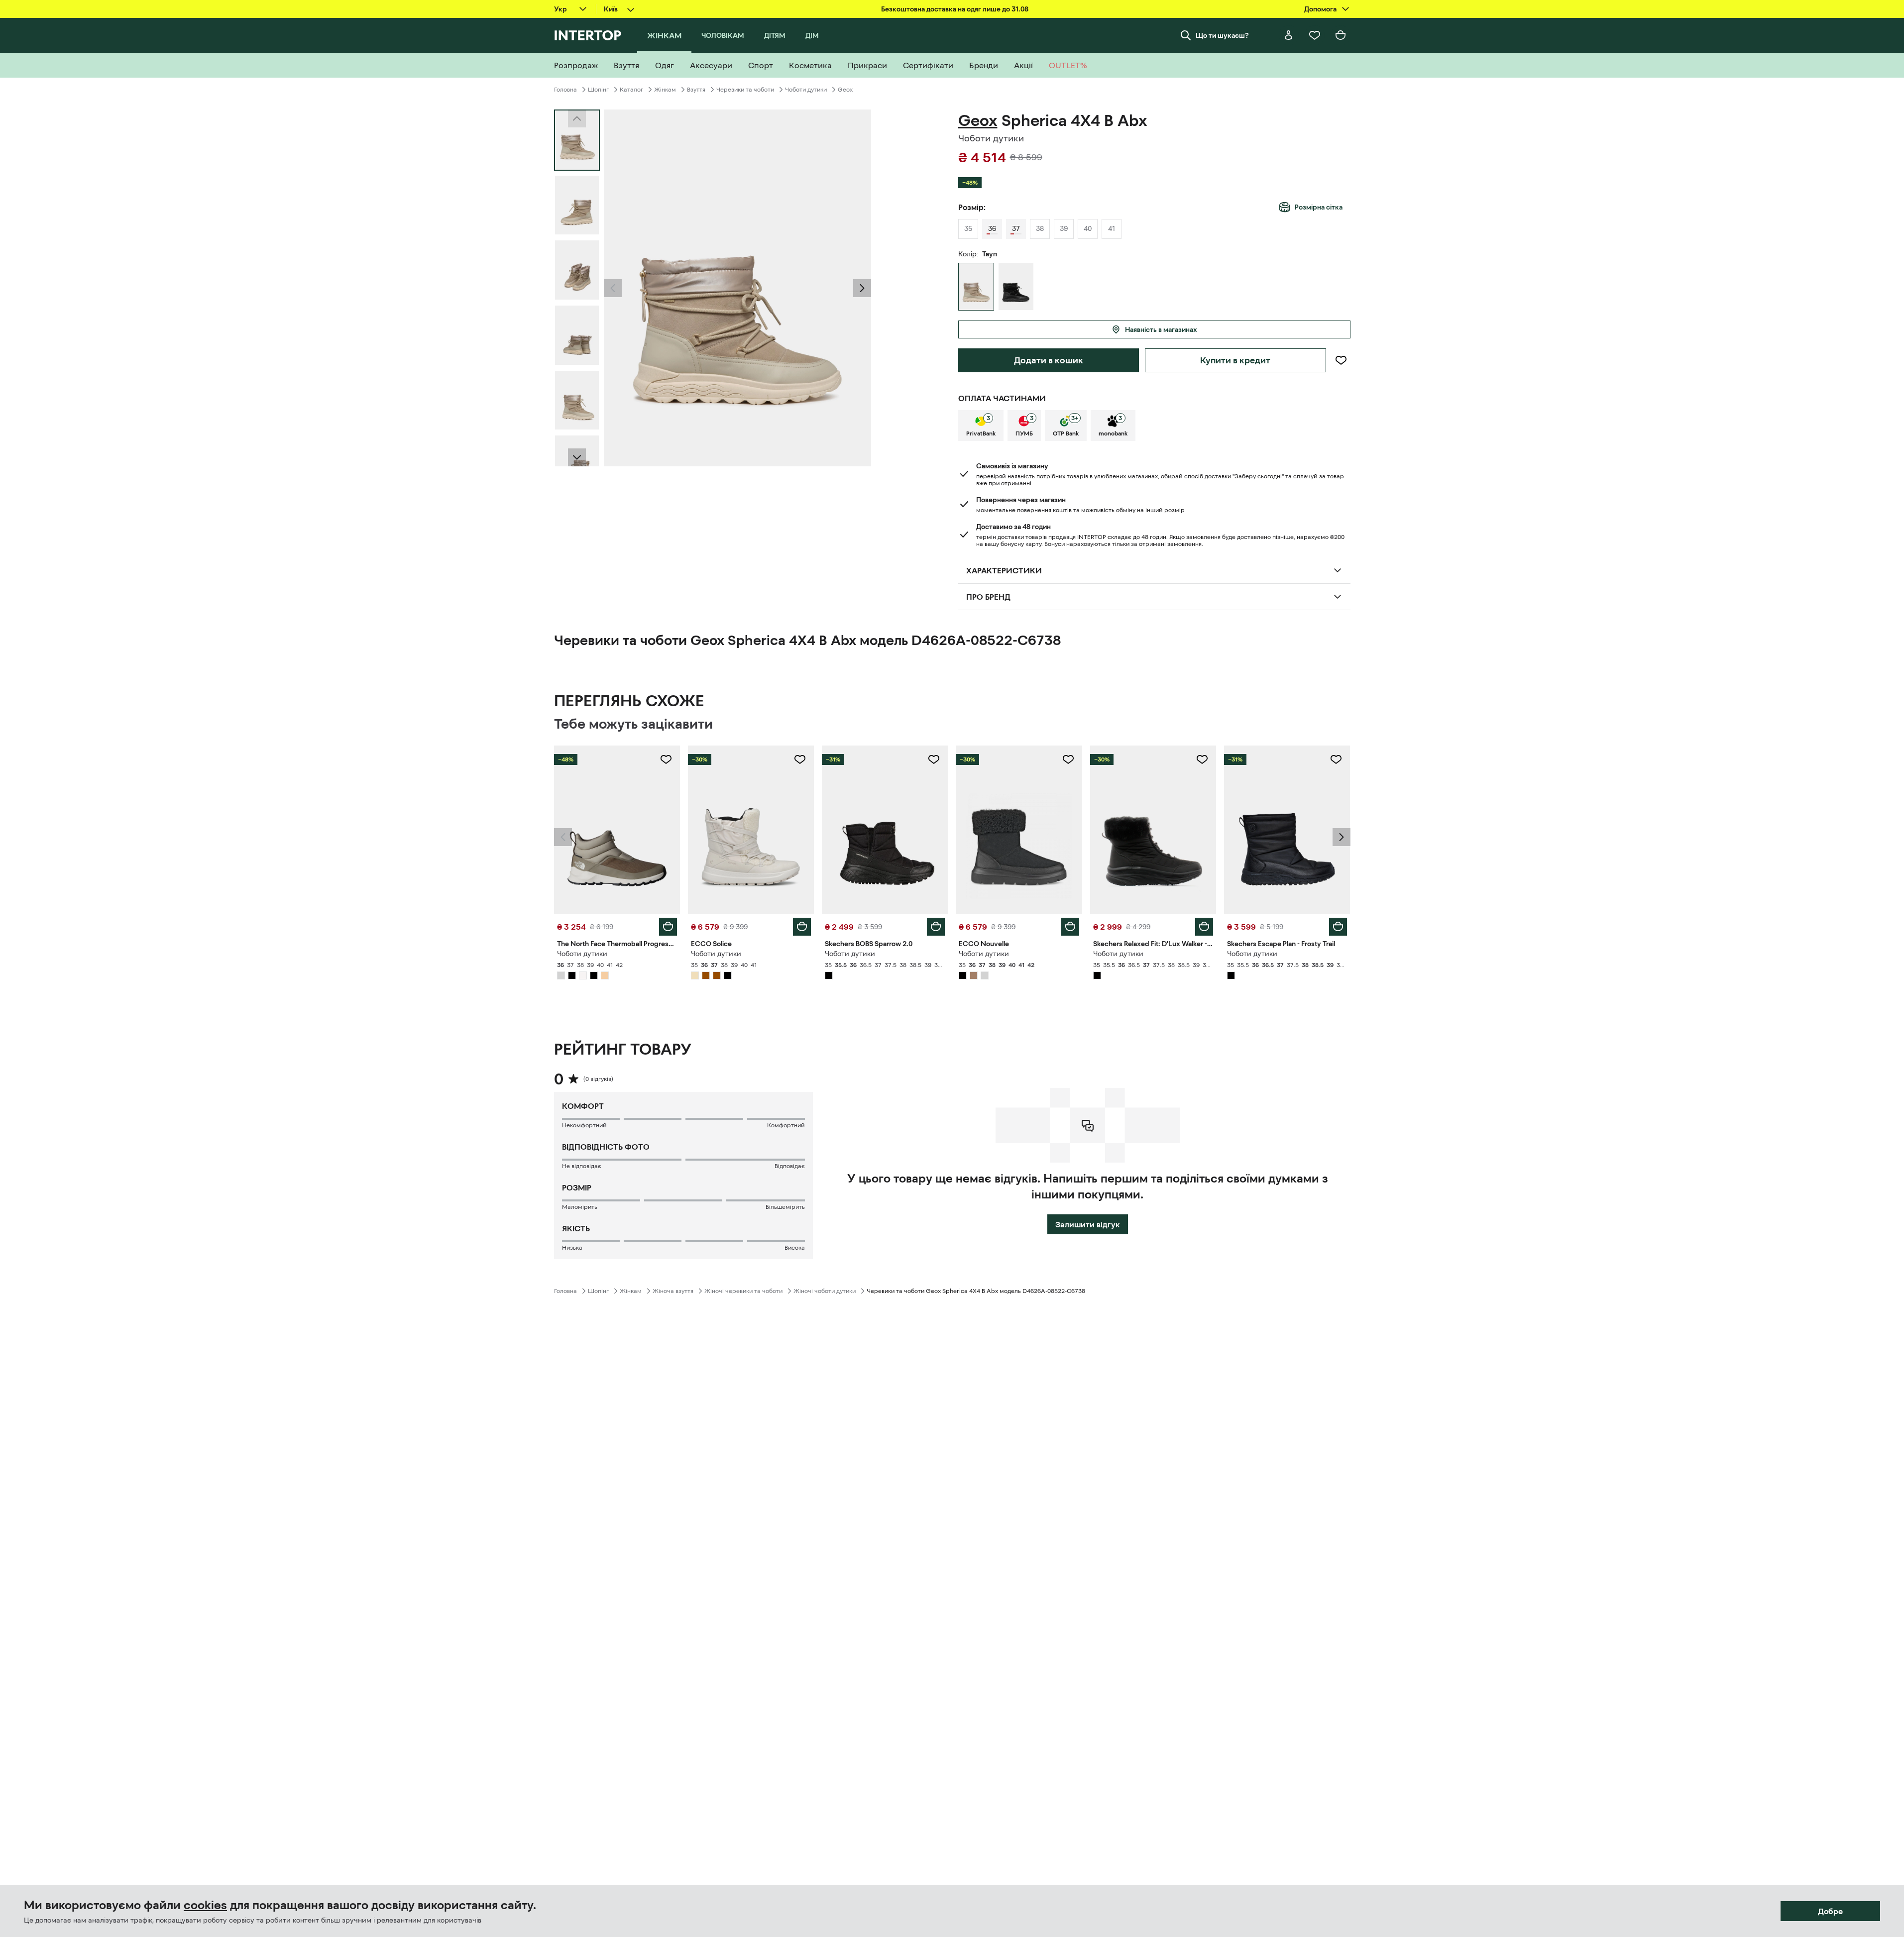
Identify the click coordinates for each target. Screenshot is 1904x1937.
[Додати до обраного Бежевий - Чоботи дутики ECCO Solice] (800, 759)
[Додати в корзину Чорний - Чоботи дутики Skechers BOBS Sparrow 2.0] (936, 927)
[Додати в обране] (1341, 360)
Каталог (631, 90)
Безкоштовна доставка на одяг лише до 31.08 (955, 9)
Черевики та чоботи (745, 90)
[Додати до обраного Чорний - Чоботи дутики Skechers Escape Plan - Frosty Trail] (1336, 759)
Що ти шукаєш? (1222, 35)
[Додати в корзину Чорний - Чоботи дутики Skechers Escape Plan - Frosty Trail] (1338, 927)
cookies (205, 1905)
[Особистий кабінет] (1289, 35)
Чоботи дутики (806, 90)
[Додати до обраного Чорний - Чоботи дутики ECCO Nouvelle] (1068, 759)
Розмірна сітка (1319, 207)
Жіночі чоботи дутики (825, 1291)
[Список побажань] (1315, 35)
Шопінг (598, 90)
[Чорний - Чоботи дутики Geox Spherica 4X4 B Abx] (1016, 287)
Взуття (696, 90)
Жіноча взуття (673, 1291)
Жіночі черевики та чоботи (743, 1291)
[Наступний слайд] (577, 457)
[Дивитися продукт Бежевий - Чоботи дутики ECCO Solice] (751, 830)
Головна (565, 90)
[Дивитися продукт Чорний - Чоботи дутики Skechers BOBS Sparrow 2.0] (885, 830)
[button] (613, 288)
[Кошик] (1341, 35)
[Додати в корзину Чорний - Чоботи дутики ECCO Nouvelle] (1070, 927)
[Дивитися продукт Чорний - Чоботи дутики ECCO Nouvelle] (1019, 830)
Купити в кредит (1235, 360)
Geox (845, 90)
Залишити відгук (1088, 1224)
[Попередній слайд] (613, 288)
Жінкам (665, 90)
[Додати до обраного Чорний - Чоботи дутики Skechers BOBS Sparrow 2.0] (934, 759)
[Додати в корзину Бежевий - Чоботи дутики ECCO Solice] (802, 927)
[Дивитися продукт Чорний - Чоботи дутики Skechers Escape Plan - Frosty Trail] (1287, 830)
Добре (1830, 1911)
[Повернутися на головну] (588, 35)
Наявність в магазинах (1161, 329)
